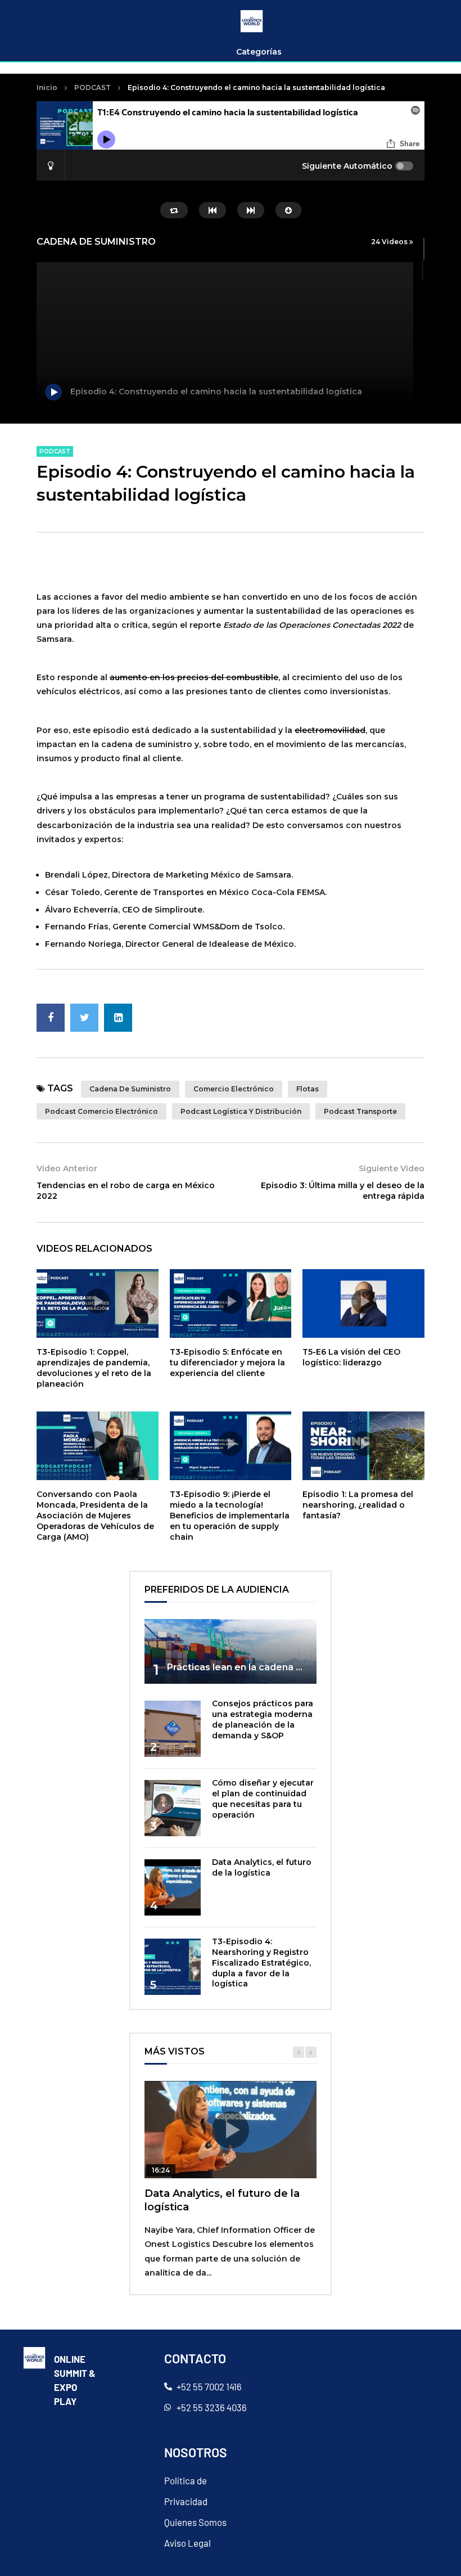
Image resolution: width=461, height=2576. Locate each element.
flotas (308, 1089)
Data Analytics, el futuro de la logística (262, 1867)
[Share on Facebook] (51, 1018)
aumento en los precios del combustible (194, 677)
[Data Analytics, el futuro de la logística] (173, 1887)
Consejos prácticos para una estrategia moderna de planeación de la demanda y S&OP (263, 1719)
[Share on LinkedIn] (118, 1018)
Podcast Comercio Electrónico (101, 1111)
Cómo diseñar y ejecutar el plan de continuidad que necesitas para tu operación (263, 1799)
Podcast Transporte (360, 1111)
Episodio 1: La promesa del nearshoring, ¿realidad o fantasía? (358, 1505)
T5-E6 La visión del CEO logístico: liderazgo (351, 1357)
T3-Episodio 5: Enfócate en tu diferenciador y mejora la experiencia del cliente (227, 1363)
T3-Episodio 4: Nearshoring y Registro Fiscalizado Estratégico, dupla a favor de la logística (261, 1963)
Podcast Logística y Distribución (241, 1111)
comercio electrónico (234, 1089)
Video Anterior (67, 1168)
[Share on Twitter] (84, 1018)
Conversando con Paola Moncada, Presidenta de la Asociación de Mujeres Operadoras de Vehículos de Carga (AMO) (95, 1516)
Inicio (47, 87)
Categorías (259, 52)
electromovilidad (330, 730)
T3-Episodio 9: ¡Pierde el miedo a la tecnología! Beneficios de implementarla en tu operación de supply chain (230, 1516)
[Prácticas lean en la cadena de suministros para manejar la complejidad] (231, 1651)
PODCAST (92, 87)
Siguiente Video (392, 1168)
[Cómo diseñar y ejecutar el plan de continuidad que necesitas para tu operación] (173, 1808)
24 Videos (390, 242)
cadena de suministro (130, 1089)
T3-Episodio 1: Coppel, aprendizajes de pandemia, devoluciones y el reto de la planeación (94, 1368)
